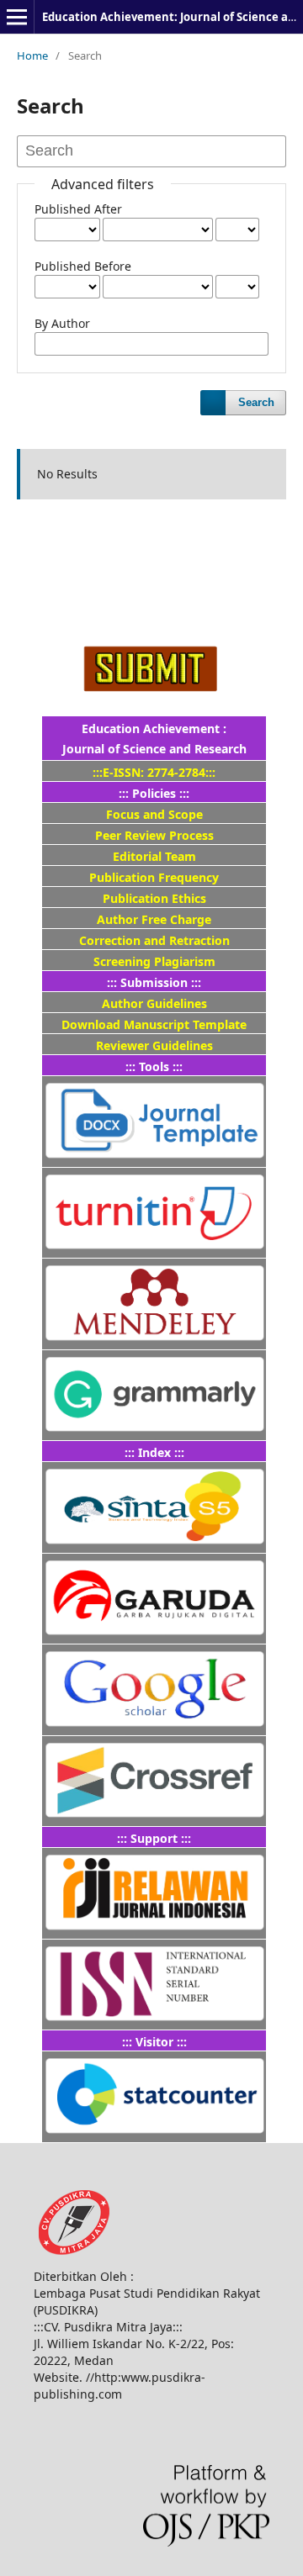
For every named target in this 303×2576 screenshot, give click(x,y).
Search (256, 402)
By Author (62, 323)
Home (32, 55)
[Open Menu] (17, 17)
